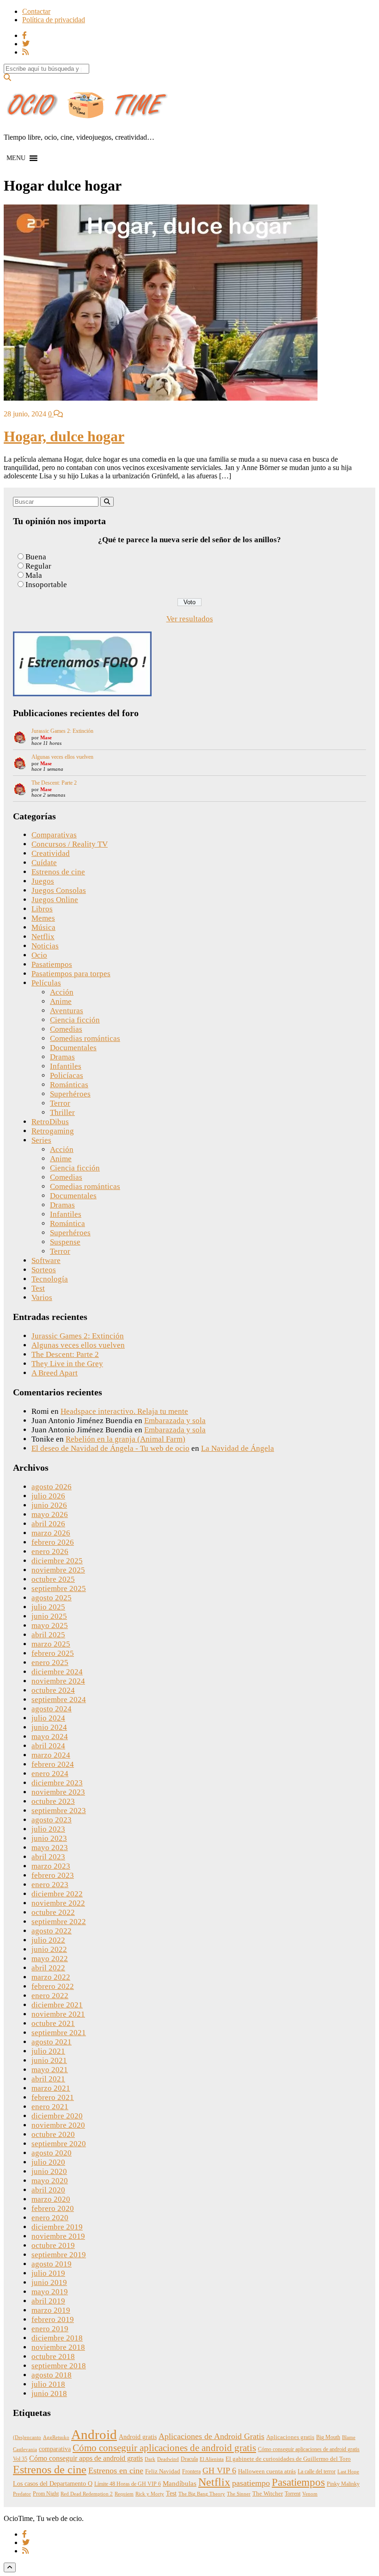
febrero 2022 (53, 1986)
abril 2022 (48, 1968)
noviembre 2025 (58, 1570)
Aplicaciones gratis (290, 2437)
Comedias (66, 1029)
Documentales (73, 1048)
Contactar (36, 11)
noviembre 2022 (58, 1903)
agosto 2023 (52, 1820)
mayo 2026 (50, 1514)
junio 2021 (49, 2060)
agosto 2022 (52, 1931)
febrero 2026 (53, 1542)
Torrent (293, 2494)
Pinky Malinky (343, 2484)
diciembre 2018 (57, 2338)
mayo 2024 (50, 1737)
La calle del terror (317, 2471)
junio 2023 (49, 1838)
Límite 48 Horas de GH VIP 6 (128, 2484)
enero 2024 (50, 1774)
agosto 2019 (52, 2264)
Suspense (65, 1242)
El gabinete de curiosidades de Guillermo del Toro (288, 2459)
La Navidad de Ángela (238, 1448)
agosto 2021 (52, 2042)
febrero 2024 (53, 1764)
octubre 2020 (53, 2134)
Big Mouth (328, 2437)
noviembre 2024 (58, 1681)
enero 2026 (50, 1551)
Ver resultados (190, 619)
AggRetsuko (56, 2437)
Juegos (43, 881)
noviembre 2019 (58, 2236)
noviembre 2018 (58, 2347)
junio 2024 (49, 1727)
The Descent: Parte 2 (54, 783)
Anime (61, 1001)
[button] (16, 158)
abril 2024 (48, 1746)
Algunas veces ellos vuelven (62, 757)
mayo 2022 (50, 1959)
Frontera (191, 2471)
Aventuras (67, 1011)
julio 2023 (48, 1829)
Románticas (69, 1085)
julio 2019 (48, 2273)
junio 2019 (49, 2282)
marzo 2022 (51, 1977)
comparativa (55, 2449)
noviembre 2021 (58, 2014)
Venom (310, 2494)
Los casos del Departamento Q (53, 2483)
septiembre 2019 (59, 2255)
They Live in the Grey (67, 1364)
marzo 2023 (51, 1866)
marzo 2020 (51, 2199)
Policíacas (67, 1075)
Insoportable (46, 585)
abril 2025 (48, 1635)
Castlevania (25, 2449)
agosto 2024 (52, 1709)
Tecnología (50, 1279)
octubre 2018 (53, 2356)
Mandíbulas (180, 2483)
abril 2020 (48, 2190)
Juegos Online (55, 900)
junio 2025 (49, 1616)
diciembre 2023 (57, 1783)
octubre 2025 (53, 1579)
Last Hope (348, 2472)
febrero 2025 (53, 1653)
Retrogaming (53, 1131)
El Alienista (212, 2459)
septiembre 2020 (59, 2144)
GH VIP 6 (219, 2471)
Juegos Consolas (59, 890)
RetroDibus (50, 1122)
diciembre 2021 (57, 2005)
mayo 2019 (50, 2292)
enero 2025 (50, 1663)
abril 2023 (48, 1857)
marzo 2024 (51, 1755)
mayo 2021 (50, 2070)
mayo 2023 (50, 1848)
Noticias (45, 946)
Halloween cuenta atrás (267, 2471)
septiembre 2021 (59, 2033)
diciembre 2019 (57, 2227)
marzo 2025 (51, 1644)
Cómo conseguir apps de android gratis (86, 2458)
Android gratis (138, 2437)
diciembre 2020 (57, 2116)
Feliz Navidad (163, 2471)
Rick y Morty (150, 2494)
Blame (349, 2437)
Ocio (39, 955)
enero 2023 (50, 1885)
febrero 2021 (53, 2097)
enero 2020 (50, 2218)
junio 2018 (49, 2393)
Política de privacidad (54, 20)
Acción (62, 992)
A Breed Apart (55, 1373)
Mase (46, 737)
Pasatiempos (52, 964)
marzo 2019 (51, 2310)
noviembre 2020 (58, 2125)
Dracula (189, 2459)
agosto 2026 (52, 1487)
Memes (43, 918)
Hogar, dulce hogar (64, 436)
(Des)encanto (27, 2437)
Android (94, 2434)
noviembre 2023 (58, 1792)
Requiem (124, 2494)
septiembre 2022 (59, 1922)
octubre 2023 (53, 1801)
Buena (36, 557)
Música (43, 927)
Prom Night (46, 2494)
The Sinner (239, 2494)
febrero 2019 (53, 2319)
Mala (34, 575)
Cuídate (44, 863)
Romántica (67, 1223)
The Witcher (268, 2494)
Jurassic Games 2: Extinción (62, 731)
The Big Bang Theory (202, 2494)
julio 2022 (48, 1940)
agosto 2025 (52, 1598)
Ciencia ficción (75, 1020)
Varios (42, 1297)
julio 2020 (48, 2162)
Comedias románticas (85, 1038)
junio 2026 (49, 1505)
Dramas (62, 1057)
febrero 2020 (53, 2208)
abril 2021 (48, 2079)
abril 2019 (48, 2301)
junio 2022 (49, 1949)
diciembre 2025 (57, 1561)
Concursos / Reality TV (70, 844)
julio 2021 (48, 2051)
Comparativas (54, 835)
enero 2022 (50, 1996)
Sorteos (44, 1270)
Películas (46, 983)
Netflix (43, 937)
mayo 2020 (50, 2181)
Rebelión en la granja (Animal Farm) (125, 1439)
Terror (60, 1103)
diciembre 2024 (57, 1672)
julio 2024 (48, 1718)
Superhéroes (70, 1094)
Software (46, 1260)
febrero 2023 (53, 1875)
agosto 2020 (52, 2153)
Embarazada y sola (175, 1421)
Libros (42, 909)
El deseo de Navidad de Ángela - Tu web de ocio (110, 1448)
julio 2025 (48, 1607)
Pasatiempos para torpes (71, 974)
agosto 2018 (52, 2375)
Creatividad (51, 853)
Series (41, 1140)
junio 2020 (49, 2171)
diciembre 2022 (57, 1894)
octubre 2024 (53, 1690)
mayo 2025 (50, 1625)
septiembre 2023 (59, 1811)
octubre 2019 (53, 2245)
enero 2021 (50, 2107)
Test (38, 1288)
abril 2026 (48, 1524)
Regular (38, 566)
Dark (150, 2459)
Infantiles (66, 1066)
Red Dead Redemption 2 (87, 2494)
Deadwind (168, 2459)
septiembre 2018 (59, 2366)
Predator (22, 2494)
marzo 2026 (51, 1533)
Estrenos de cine (58, 872)
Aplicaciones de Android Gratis (211, 2436)
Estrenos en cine (116, 2471)
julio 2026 (48, 1496)
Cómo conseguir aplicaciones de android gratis (164, 2448)
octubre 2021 (53, 2023)
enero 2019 (50, 2329)
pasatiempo (251, 2483)
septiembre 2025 (59, 1588)
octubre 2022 (53, 1912)
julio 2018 (48, 2384)
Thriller (62, 1112)
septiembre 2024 (59, 1700)
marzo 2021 (51, 2088)
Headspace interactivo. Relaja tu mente (124, 1411)
